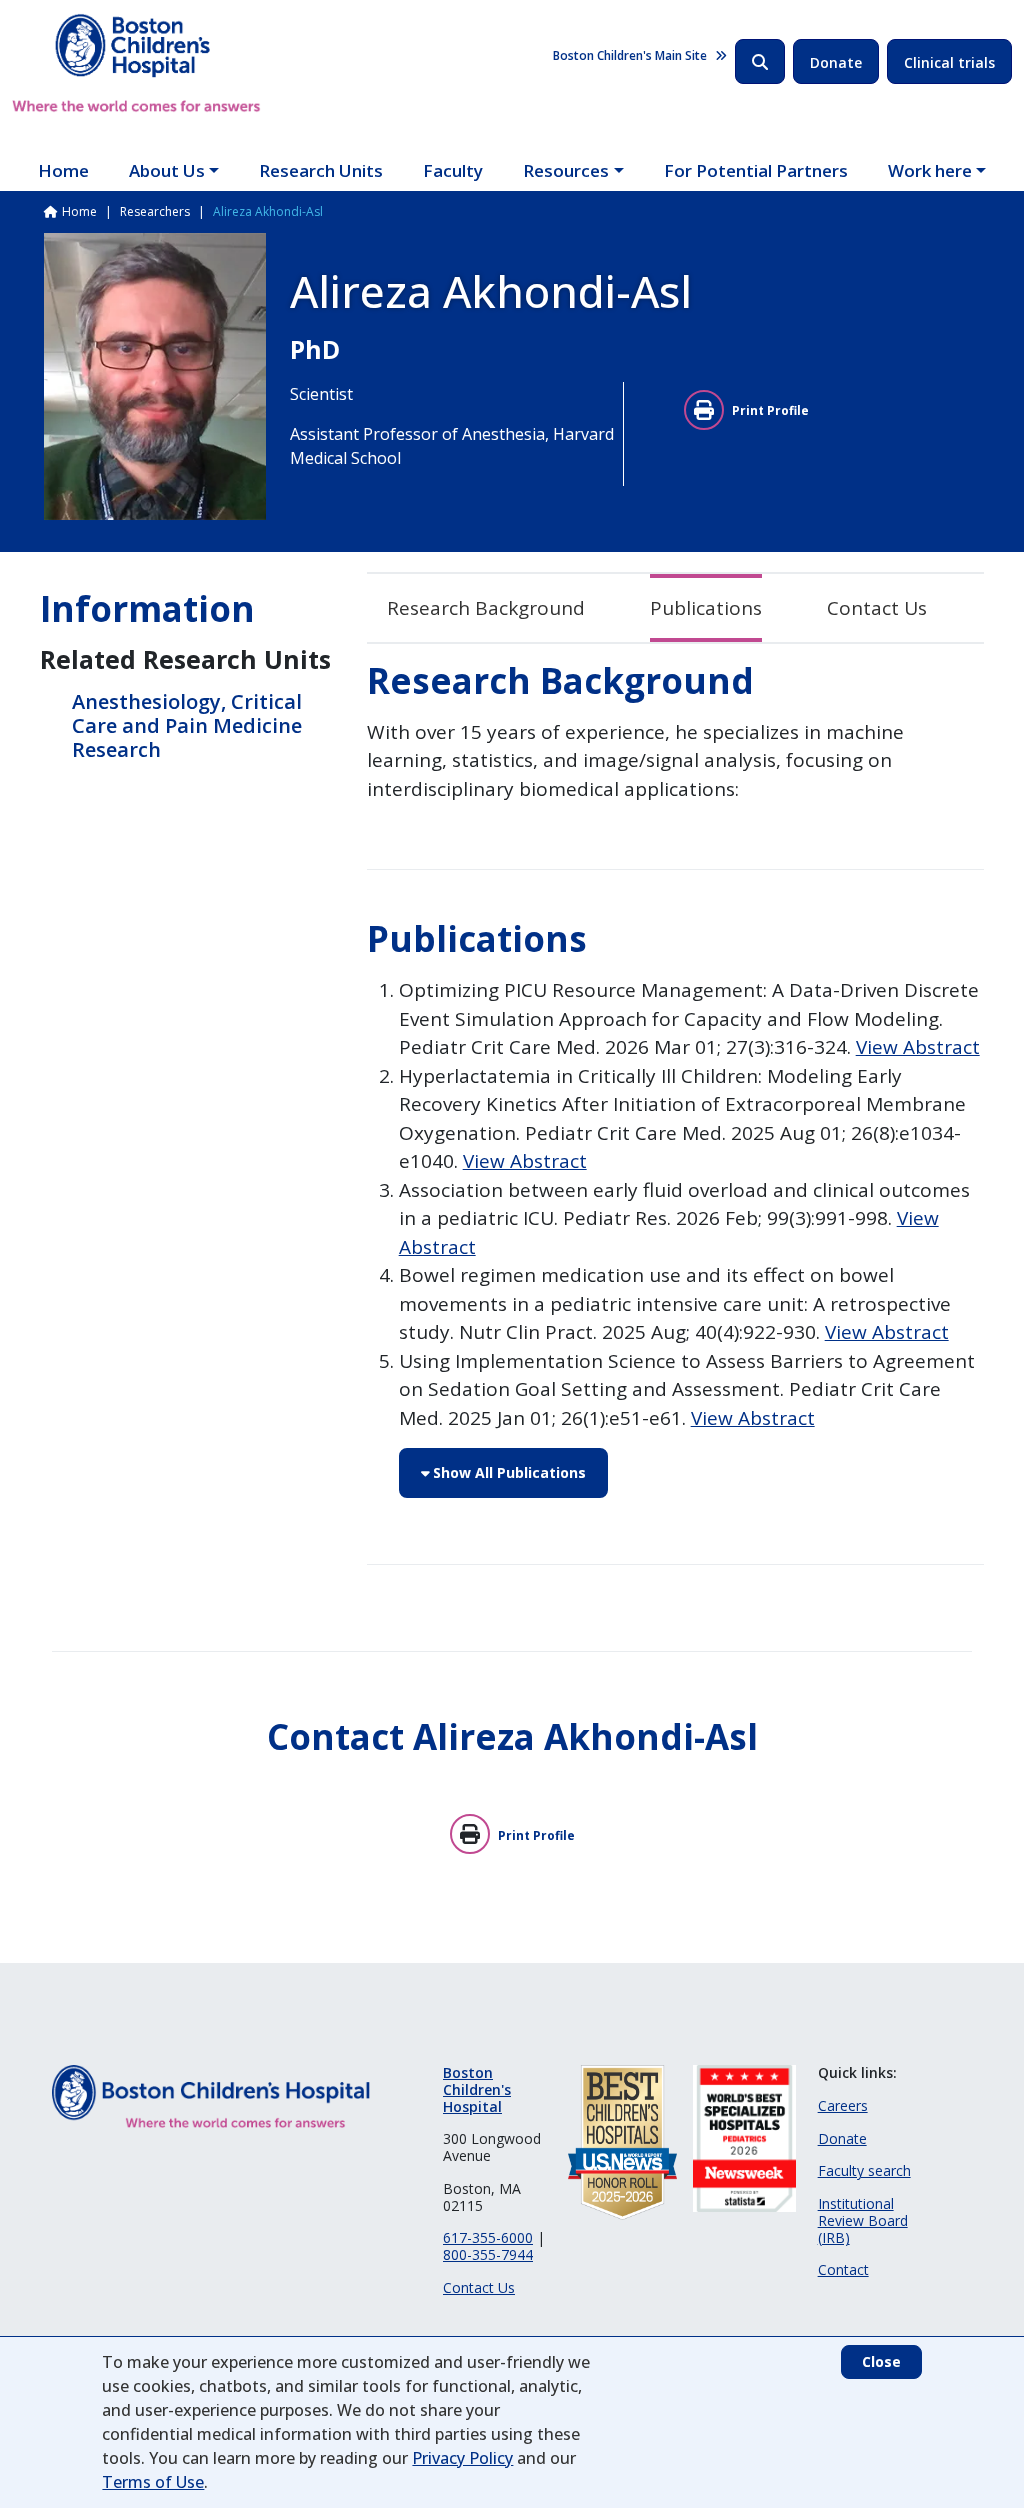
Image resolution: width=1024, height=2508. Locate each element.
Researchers (155, 211)
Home (63, 170)
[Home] (136, 63)
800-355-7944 (488, 2254)
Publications (706, 608)
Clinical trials (949, 62)
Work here (930, 170)
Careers (843, 2105)
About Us (167, 170)
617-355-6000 (488, 2237)
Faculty (453, 170)
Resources (566, 170)
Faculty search (864, 2170)
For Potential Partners (756, 170)
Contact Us (877, 608)
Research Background (486, 608)
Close (881, 2361)
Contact (843, 2269)
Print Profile (770, 410)
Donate (836, 62)
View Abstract (918, 1047)
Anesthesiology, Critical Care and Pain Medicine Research (187, 725)
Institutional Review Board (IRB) (863, 2220)
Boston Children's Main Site (630, 55)
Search (760, 61)
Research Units (321, 170)
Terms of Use (153, 2482)
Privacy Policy (462, 2458)
